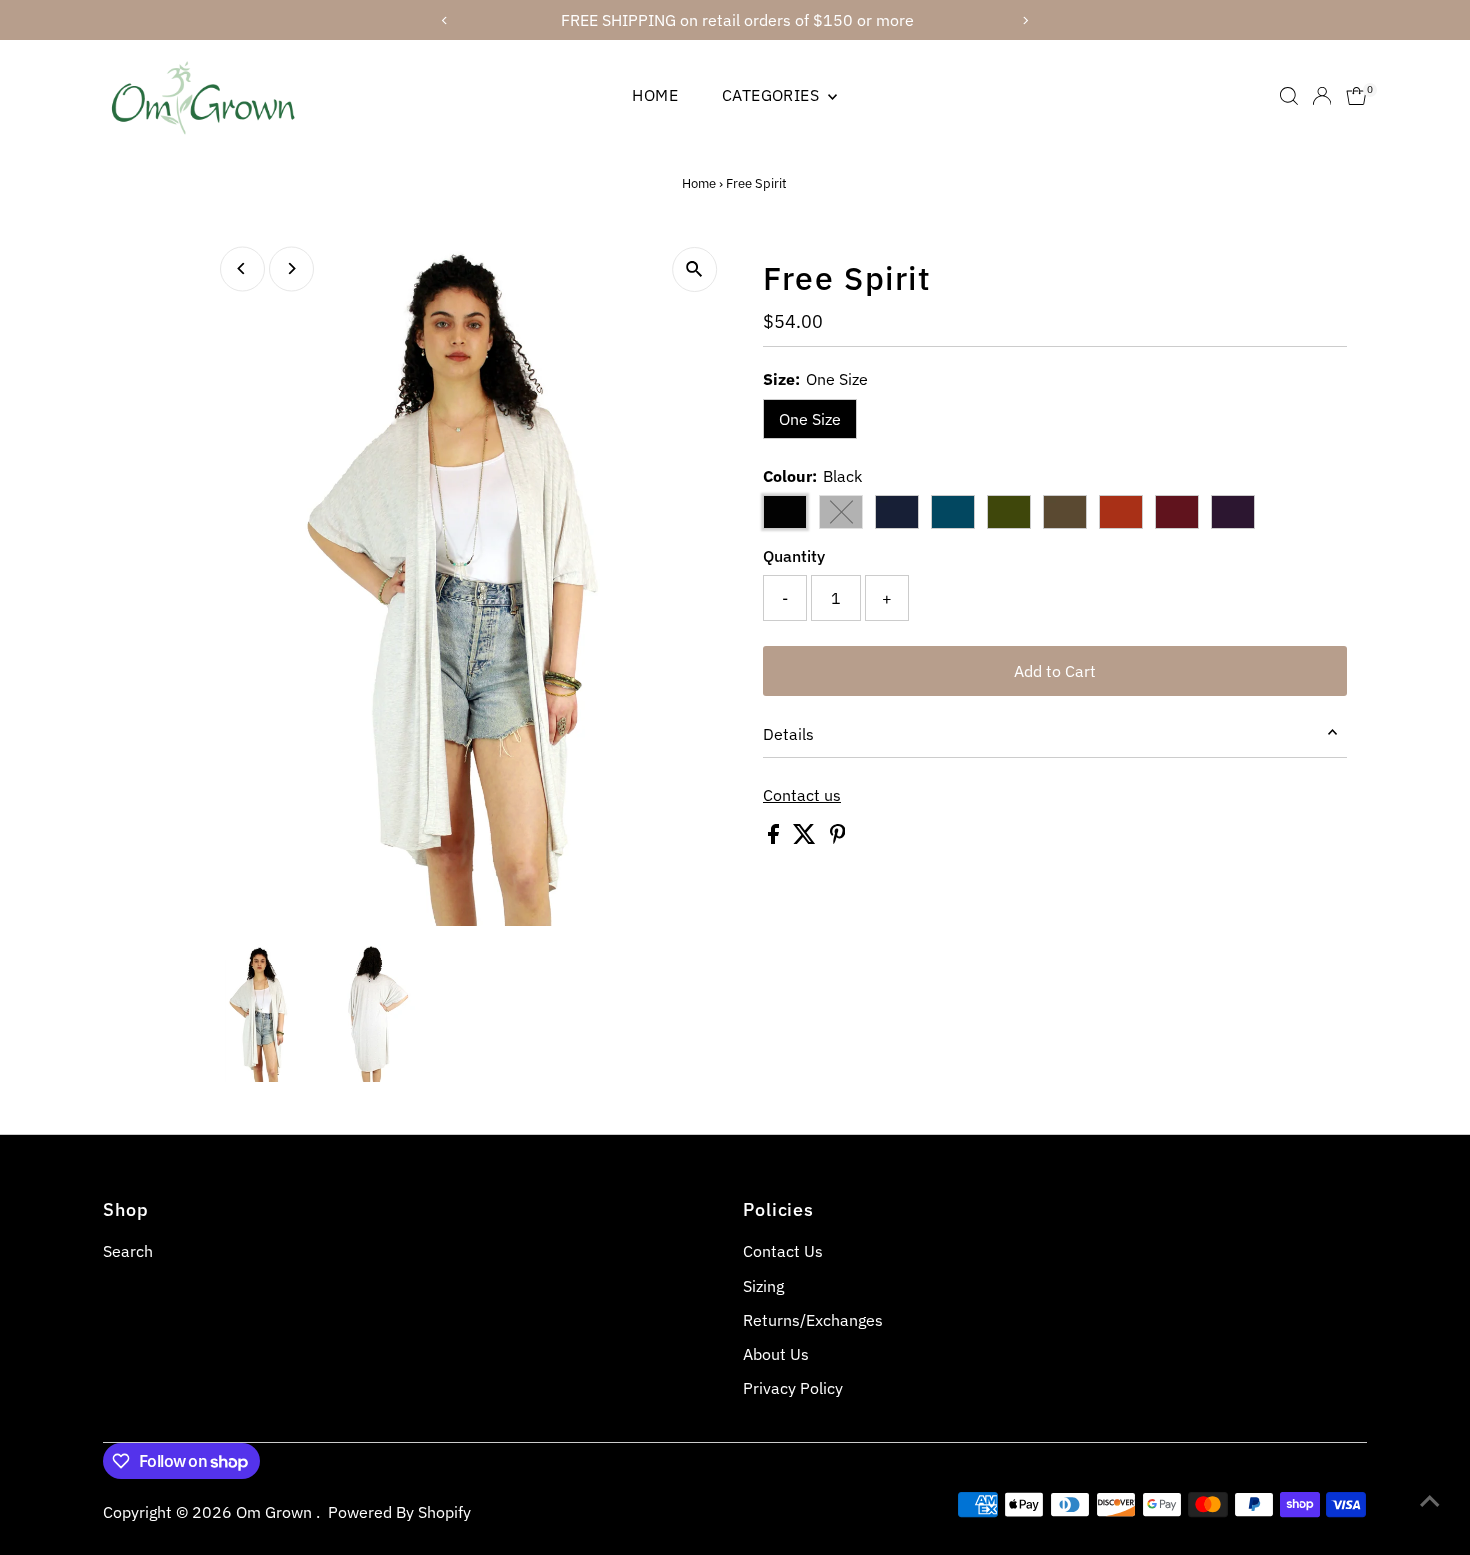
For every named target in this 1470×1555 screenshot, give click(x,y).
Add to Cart (1055, 671)
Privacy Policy (793, 1388)
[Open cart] (1356, 96)
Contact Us (783, 1251)
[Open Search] (1289, 96)
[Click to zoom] (694, 269)
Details (788, 734)
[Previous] (242, 268)
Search (128, 1251)
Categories (772, 95)
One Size (810, 419)
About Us (776, 1354)
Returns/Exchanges (813, 1320)
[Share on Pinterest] (838, 838)
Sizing (763, 1286)
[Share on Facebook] (775, 838)
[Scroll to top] (1430, 1500)
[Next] (291, 268)
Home (655, 95)
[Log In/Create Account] (1322, 96)
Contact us (802, 795)
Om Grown (276, 1512)
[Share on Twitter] (806, 838)
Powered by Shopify (399, 1512)
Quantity (794, 556)
